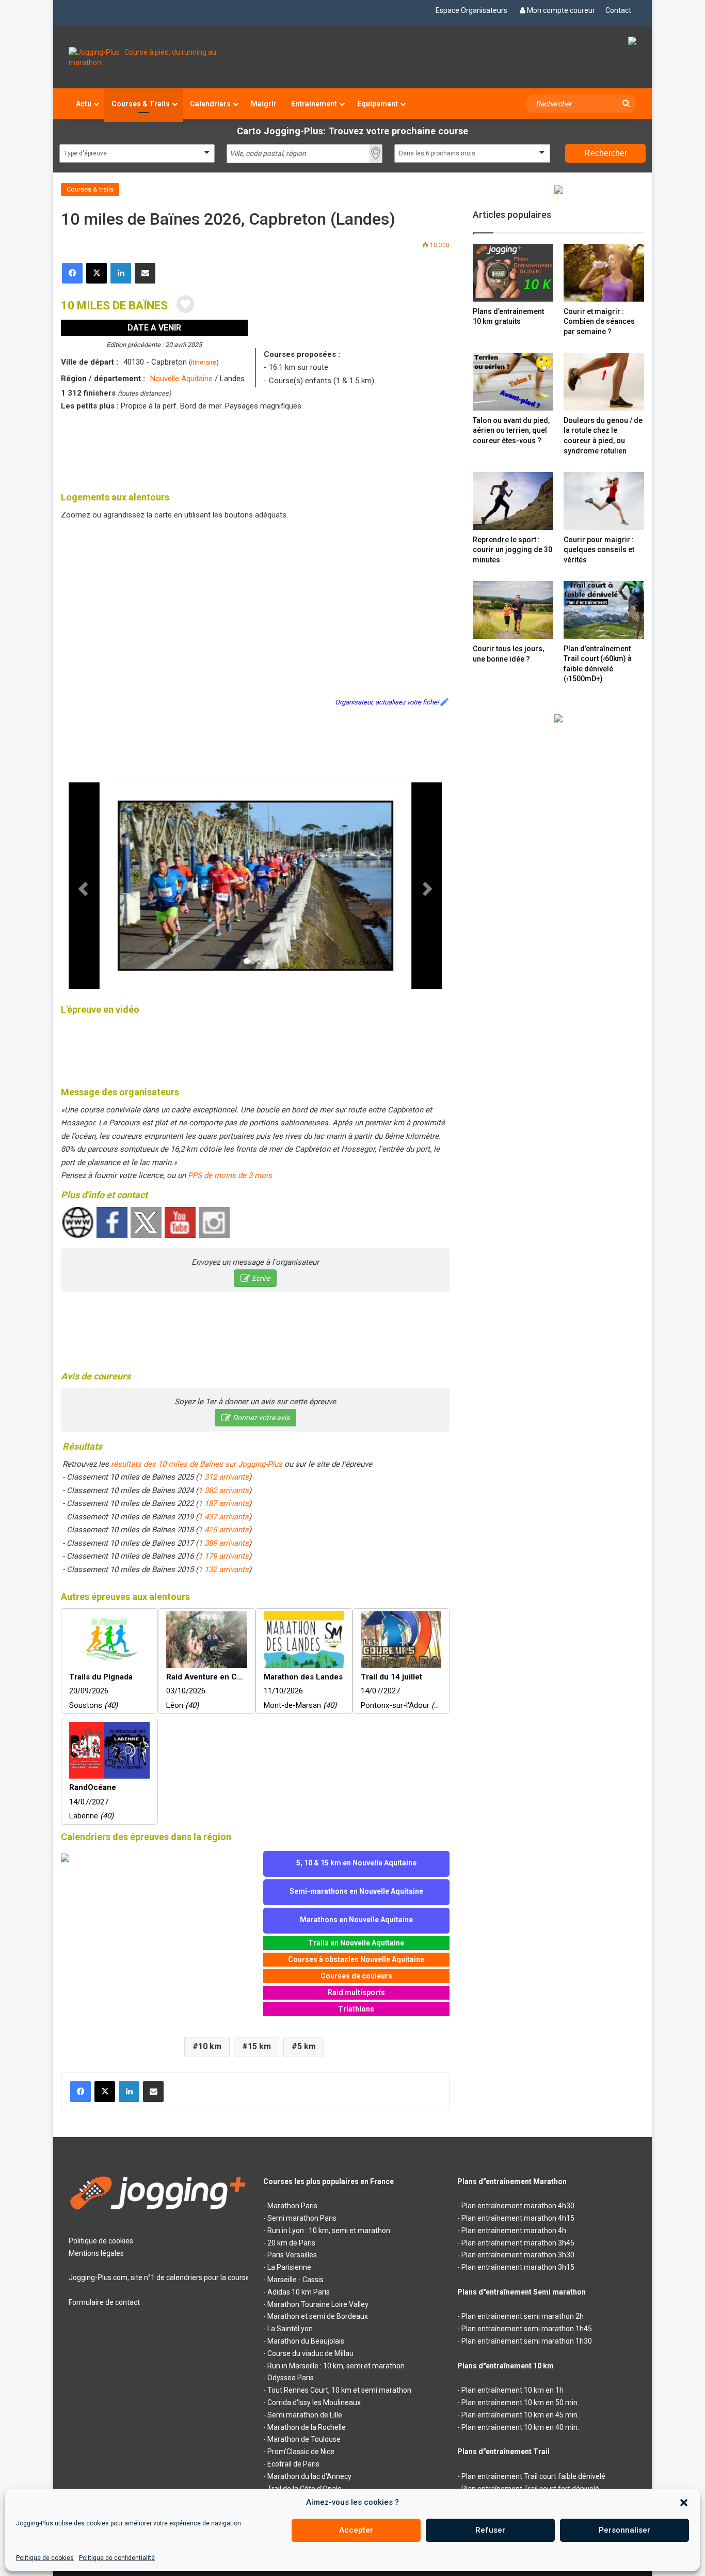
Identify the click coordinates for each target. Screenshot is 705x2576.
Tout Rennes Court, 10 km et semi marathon (339, 2390)
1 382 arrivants (223, 1490)
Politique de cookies (45, 2558)
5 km (307, 2046)
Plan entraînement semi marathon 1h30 (527, 2341)
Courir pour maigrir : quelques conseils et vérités (599, 550)
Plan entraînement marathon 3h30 (518, 2255)
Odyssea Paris (291, 2378)
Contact (618, 10)
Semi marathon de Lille (305, 2415)
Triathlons (356, 2009)
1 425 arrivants (223, 1530)
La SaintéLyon (290, 2329)
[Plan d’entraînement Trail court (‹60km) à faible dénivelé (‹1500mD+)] (604, 610)
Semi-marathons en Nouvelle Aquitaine (356, 1891)
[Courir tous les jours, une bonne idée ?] (513, 610)
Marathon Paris (292, 2206)
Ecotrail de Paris (293, 2464)
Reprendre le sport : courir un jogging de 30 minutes (512, 550)
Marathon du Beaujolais (306, 2341)
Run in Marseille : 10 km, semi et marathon (336, 2366)
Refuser (490, 2530)
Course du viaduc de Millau (310, 2353)
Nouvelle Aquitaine (181, 379)
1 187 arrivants (223, 1503)
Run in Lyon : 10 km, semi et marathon (329, 2231)
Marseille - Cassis (295, 2280)
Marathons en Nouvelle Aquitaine (356, 1920)
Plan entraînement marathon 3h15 (518, 2267)
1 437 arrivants (223, 1517)
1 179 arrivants (223, 1556)
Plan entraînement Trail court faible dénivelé (533, 2476)
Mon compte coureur (561, 10)
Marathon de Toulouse (304, 2439)
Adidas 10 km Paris (299, 2292)
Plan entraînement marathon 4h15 (518, 2218)
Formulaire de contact (104, 2302)
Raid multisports (356, 1992)
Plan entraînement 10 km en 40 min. (520, 2427)
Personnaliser (624, 2530)
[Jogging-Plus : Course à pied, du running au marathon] (158, 57)
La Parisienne (289, 2267)
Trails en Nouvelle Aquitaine (356, 1943)
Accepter (356, 2530)
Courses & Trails (141, 104)
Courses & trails (90, 189)
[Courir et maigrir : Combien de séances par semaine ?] (604, 272)
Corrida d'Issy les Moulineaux (314, 2402)
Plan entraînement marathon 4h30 (518, 2206)
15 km (259, 2046)
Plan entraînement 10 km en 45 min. (520, 2415)
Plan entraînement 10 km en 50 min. (520, 2402)
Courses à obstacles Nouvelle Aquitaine (356, 1959)
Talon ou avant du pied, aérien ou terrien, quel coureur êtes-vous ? (511, 430)
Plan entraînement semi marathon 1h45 (527, 2329)
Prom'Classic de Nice (301, 2452)
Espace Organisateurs (471, 10)
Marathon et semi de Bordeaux (318, 2316)
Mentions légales (96, 2253)
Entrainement (314, 104)
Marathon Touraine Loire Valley (318, 2304)
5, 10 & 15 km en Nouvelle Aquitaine (356, 1863)
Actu (84, 104)
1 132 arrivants (223, 1569)
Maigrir (264, 104)
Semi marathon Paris (302, 2218)
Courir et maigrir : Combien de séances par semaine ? (599, 321)
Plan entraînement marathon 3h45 (518, 2243)
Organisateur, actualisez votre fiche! (387, 702)
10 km (210, 2046)
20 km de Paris (291, 2243)
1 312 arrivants (223, 1477)
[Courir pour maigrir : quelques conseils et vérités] (604, 501)
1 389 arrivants (223, 1543)
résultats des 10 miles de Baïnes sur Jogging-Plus (197, 1464)
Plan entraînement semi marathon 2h (523, 2316)
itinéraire (204, 362)
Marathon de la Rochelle (307, 2427)
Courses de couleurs (356, 1976)
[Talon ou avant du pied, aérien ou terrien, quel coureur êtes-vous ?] (513, 381)
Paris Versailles (292, 2255)
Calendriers (210, 104)
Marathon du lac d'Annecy (309, 2476)
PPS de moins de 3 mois (230, 1175)
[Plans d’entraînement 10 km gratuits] (513, 272)
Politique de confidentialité (117, 2558)
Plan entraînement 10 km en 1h (512, 2390)
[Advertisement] (255, 449)
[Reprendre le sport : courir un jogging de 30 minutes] (513, 501)
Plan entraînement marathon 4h (514, 2231)
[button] (684, 2503)
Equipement (378, 104)
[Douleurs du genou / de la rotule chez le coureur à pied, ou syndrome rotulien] (604, 381)
